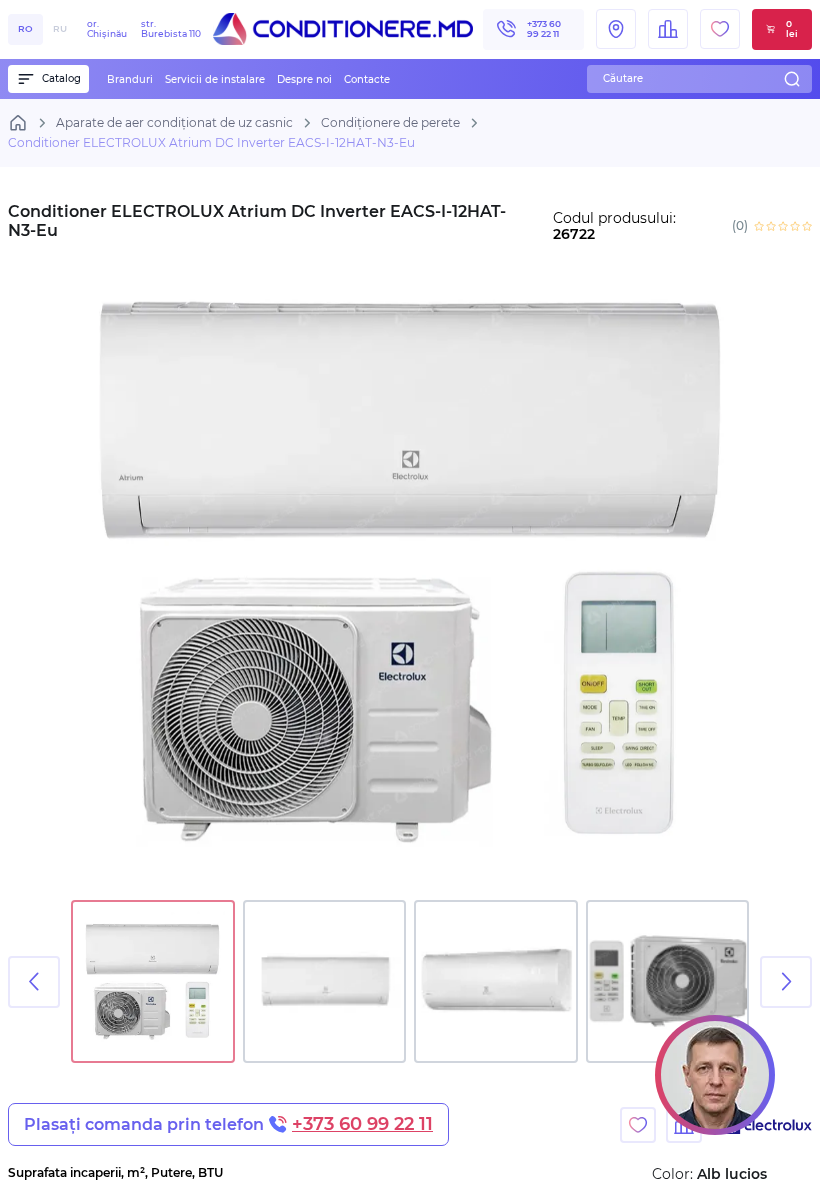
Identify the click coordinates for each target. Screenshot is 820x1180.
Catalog (61, 78)
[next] (786, 982)
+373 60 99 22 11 (544, 28)
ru (60, 28)
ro (25, 28)
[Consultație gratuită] (715, 1075)
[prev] (34, 982)
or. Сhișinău (144, 29)
